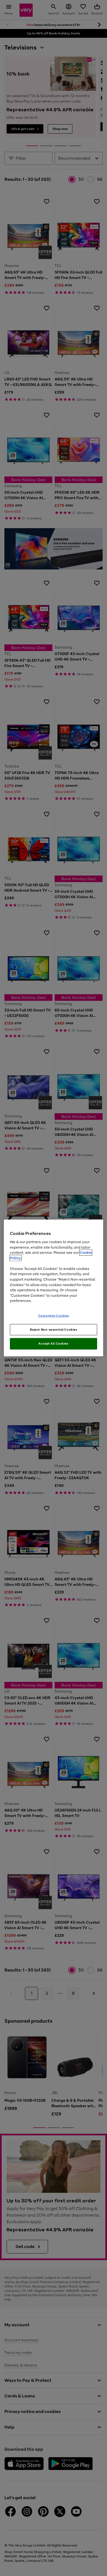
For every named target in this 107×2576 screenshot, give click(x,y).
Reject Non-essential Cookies (54, 1329)
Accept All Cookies (53, 1344)
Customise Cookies (54, 1315)
